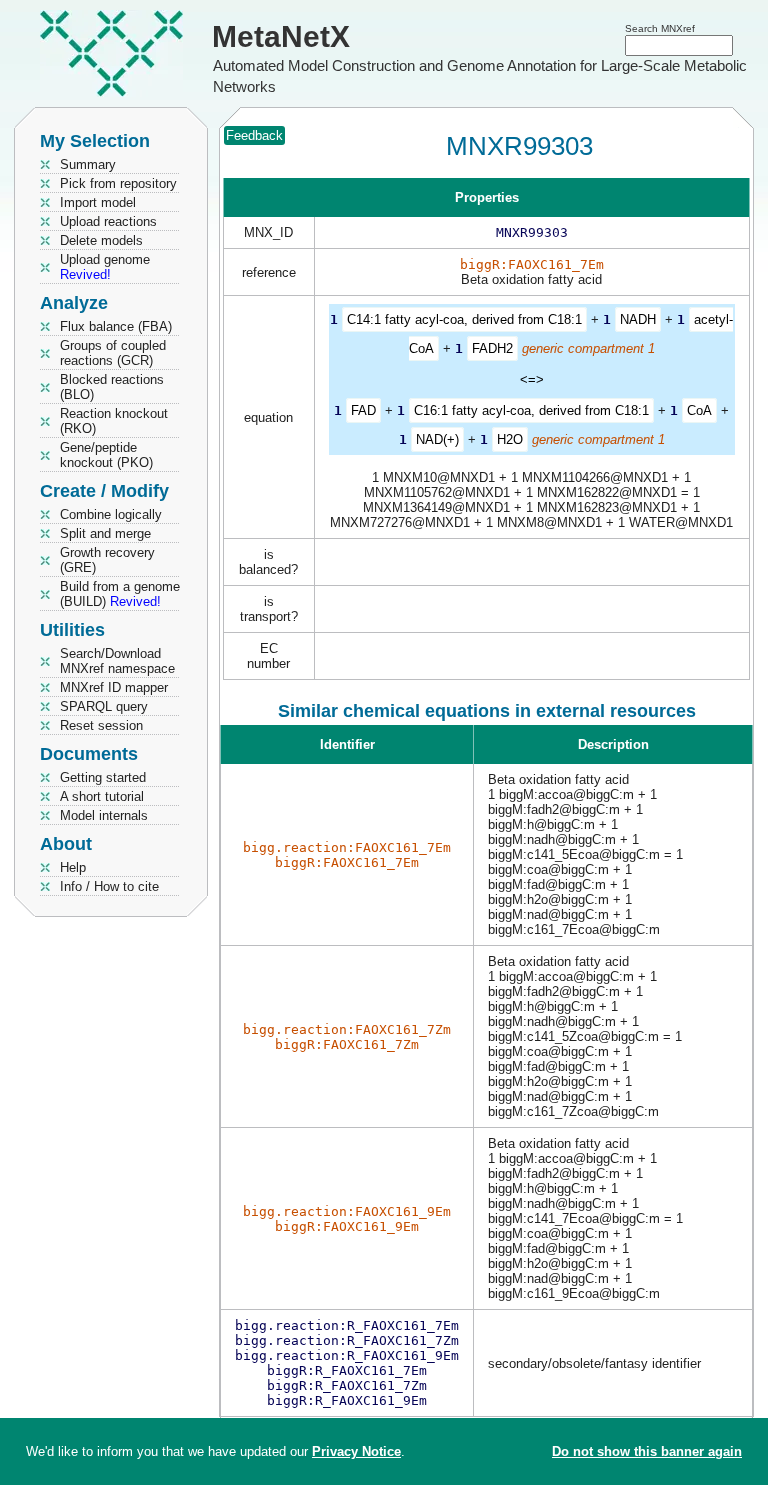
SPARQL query (104, 706)
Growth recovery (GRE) (107, 560)
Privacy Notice (356, 1451)
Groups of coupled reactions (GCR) (113, 353)
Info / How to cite (109, 886)
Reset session (101, 725)
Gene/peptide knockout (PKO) (106, 455)
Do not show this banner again (647, 1451)
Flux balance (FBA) (116, 326)
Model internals (104, 815)
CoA (699, 410)
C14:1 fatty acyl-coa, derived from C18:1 (464, 319)
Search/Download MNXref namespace (117, 661)
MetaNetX (281, 36)
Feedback (254, 135)
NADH (638, 319)
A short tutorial (102, 796)
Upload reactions (108, 221)
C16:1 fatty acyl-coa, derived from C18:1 (531, 410)
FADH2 (492, 348)
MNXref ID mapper (114, 687)
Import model (98, 202)
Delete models (101, 240)
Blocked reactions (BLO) (112, 387)
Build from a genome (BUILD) (120, 594)
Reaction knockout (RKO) (114, 421)
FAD (363, 410)
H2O (510, 439)
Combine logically (111, 514)
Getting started (103, 777)
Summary (88, 164)
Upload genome (105, 267)
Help (73, 867)
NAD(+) (437, 439)
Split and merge (105, 533)
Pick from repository (118, 183)
